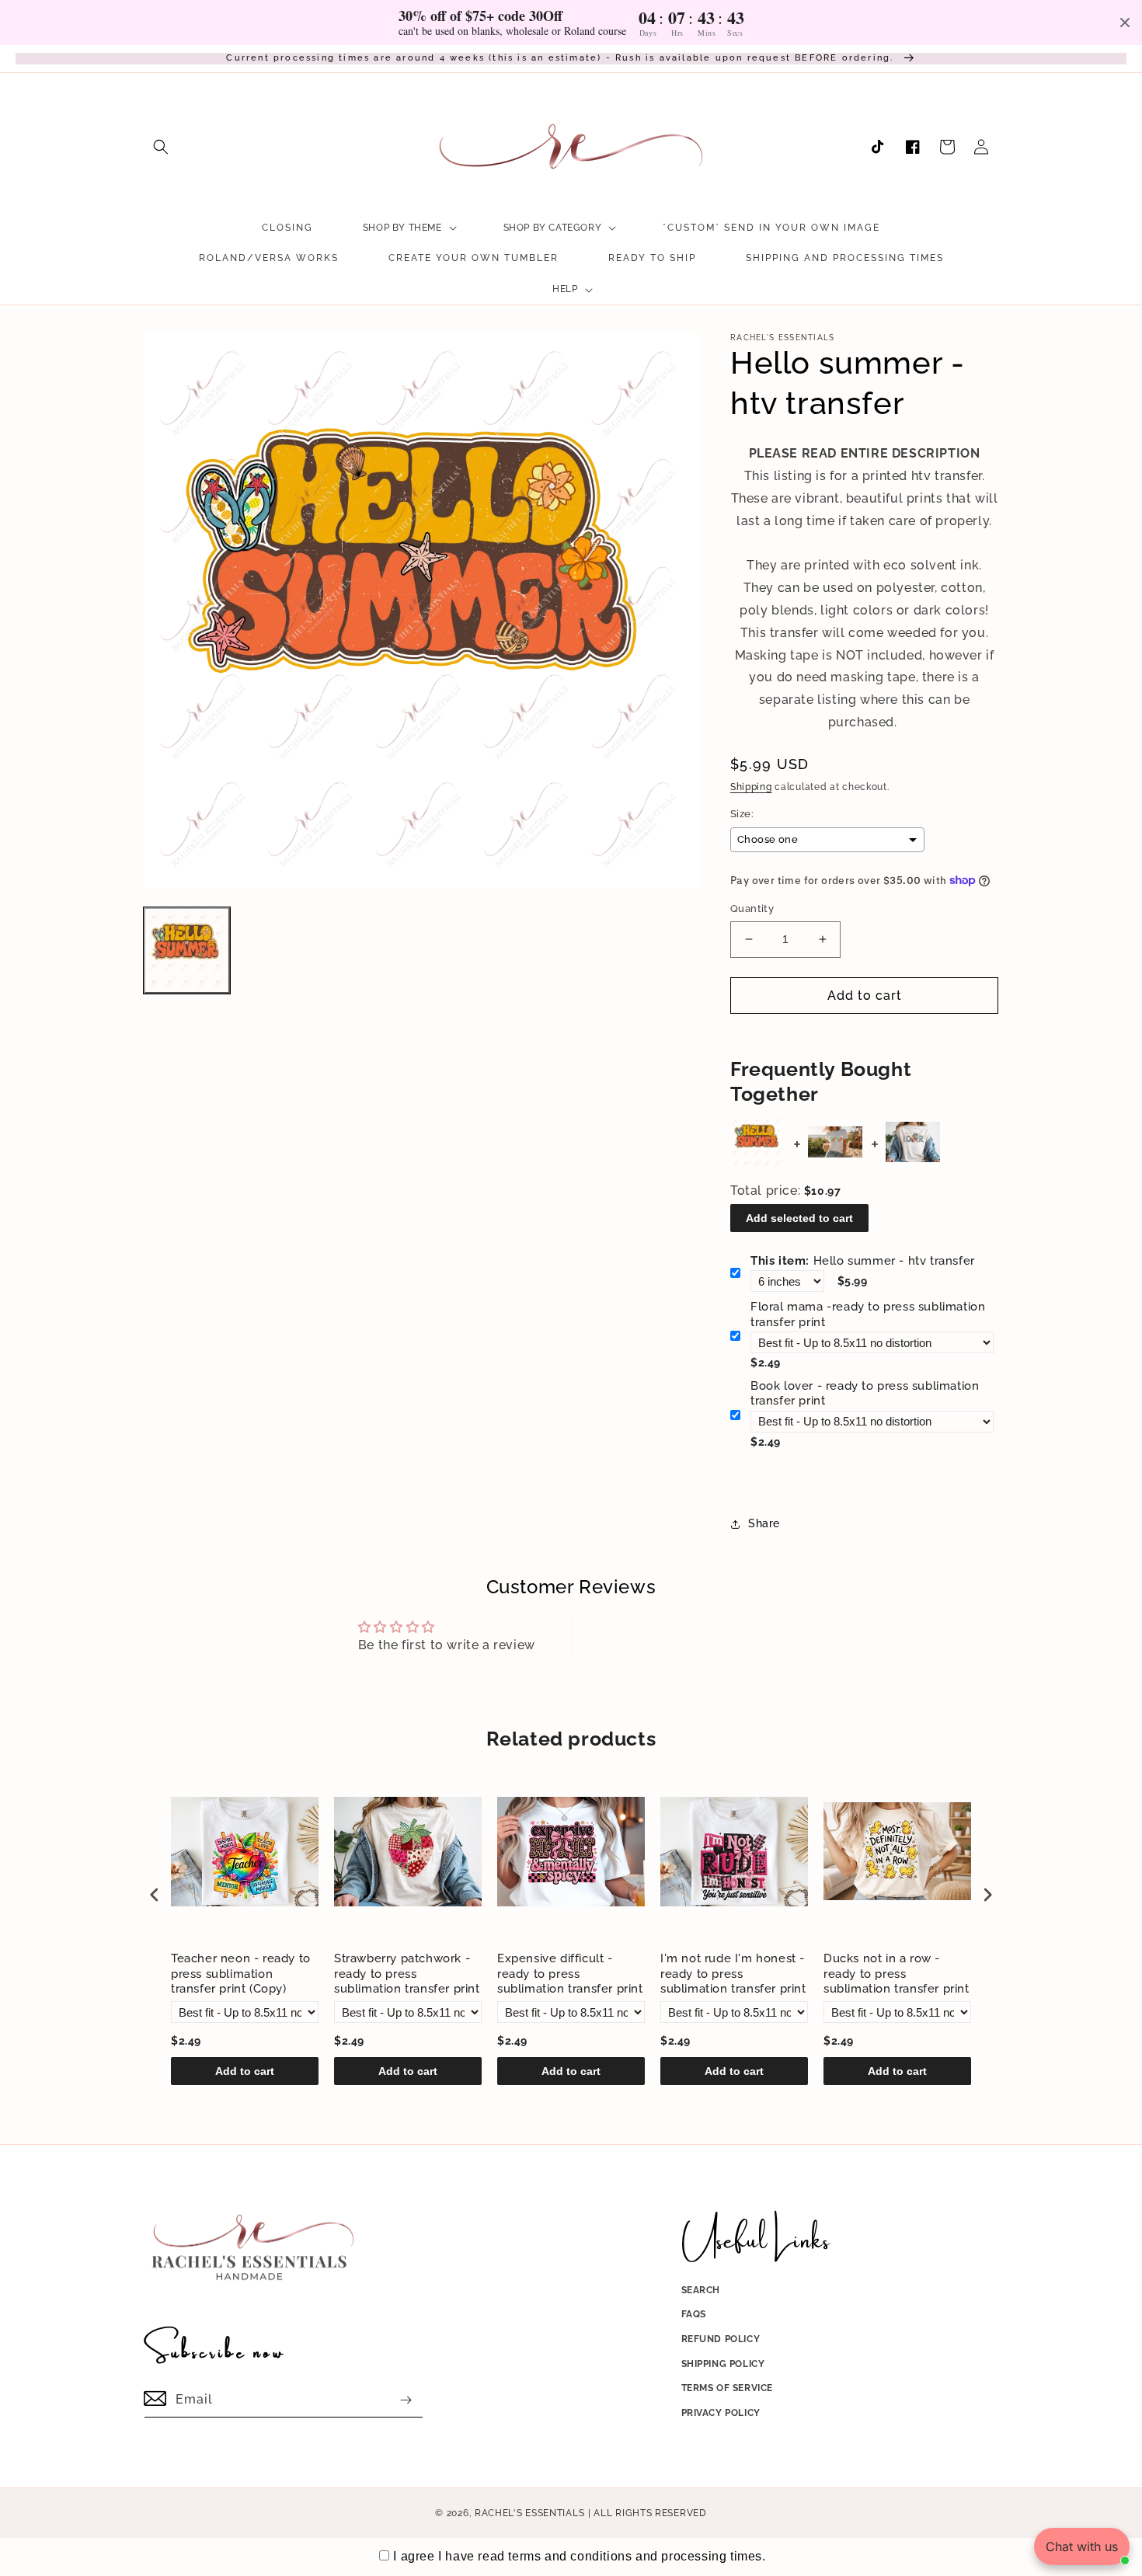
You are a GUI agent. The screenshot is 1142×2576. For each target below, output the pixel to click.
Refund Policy (721, 2339)
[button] (161, 147)
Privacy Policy (721, 2413)
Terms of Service (728, 2388)
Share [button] (764, 1523)
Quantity (752, 909)
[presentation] (155, 1894)
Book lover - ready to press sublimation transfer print (865, 1394)
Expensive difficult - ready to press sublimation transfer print (570, 1974)
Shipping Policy (723, 2364)
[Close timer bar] (1125, 23)
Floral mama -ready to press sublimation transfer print (868, 1314)
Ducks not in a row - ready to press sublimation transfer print (897, 1974)
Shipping (751, 787)
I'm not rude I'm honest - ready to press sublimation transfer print (733, 1974)
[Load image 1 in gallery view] (187, 950)
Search (701, 2290)
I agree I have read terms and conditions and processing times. (579, 2556)
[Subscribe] (406, 2400)
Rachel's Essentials (529, 2513)
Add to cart (245, 2071)
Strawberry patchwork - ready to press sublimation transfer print (407, 1974)
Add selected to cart (799, 1218)
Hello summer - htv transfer (863, 1261)
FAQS (694, 2314)
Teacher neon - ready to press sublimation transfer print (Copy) (241, 1974)
